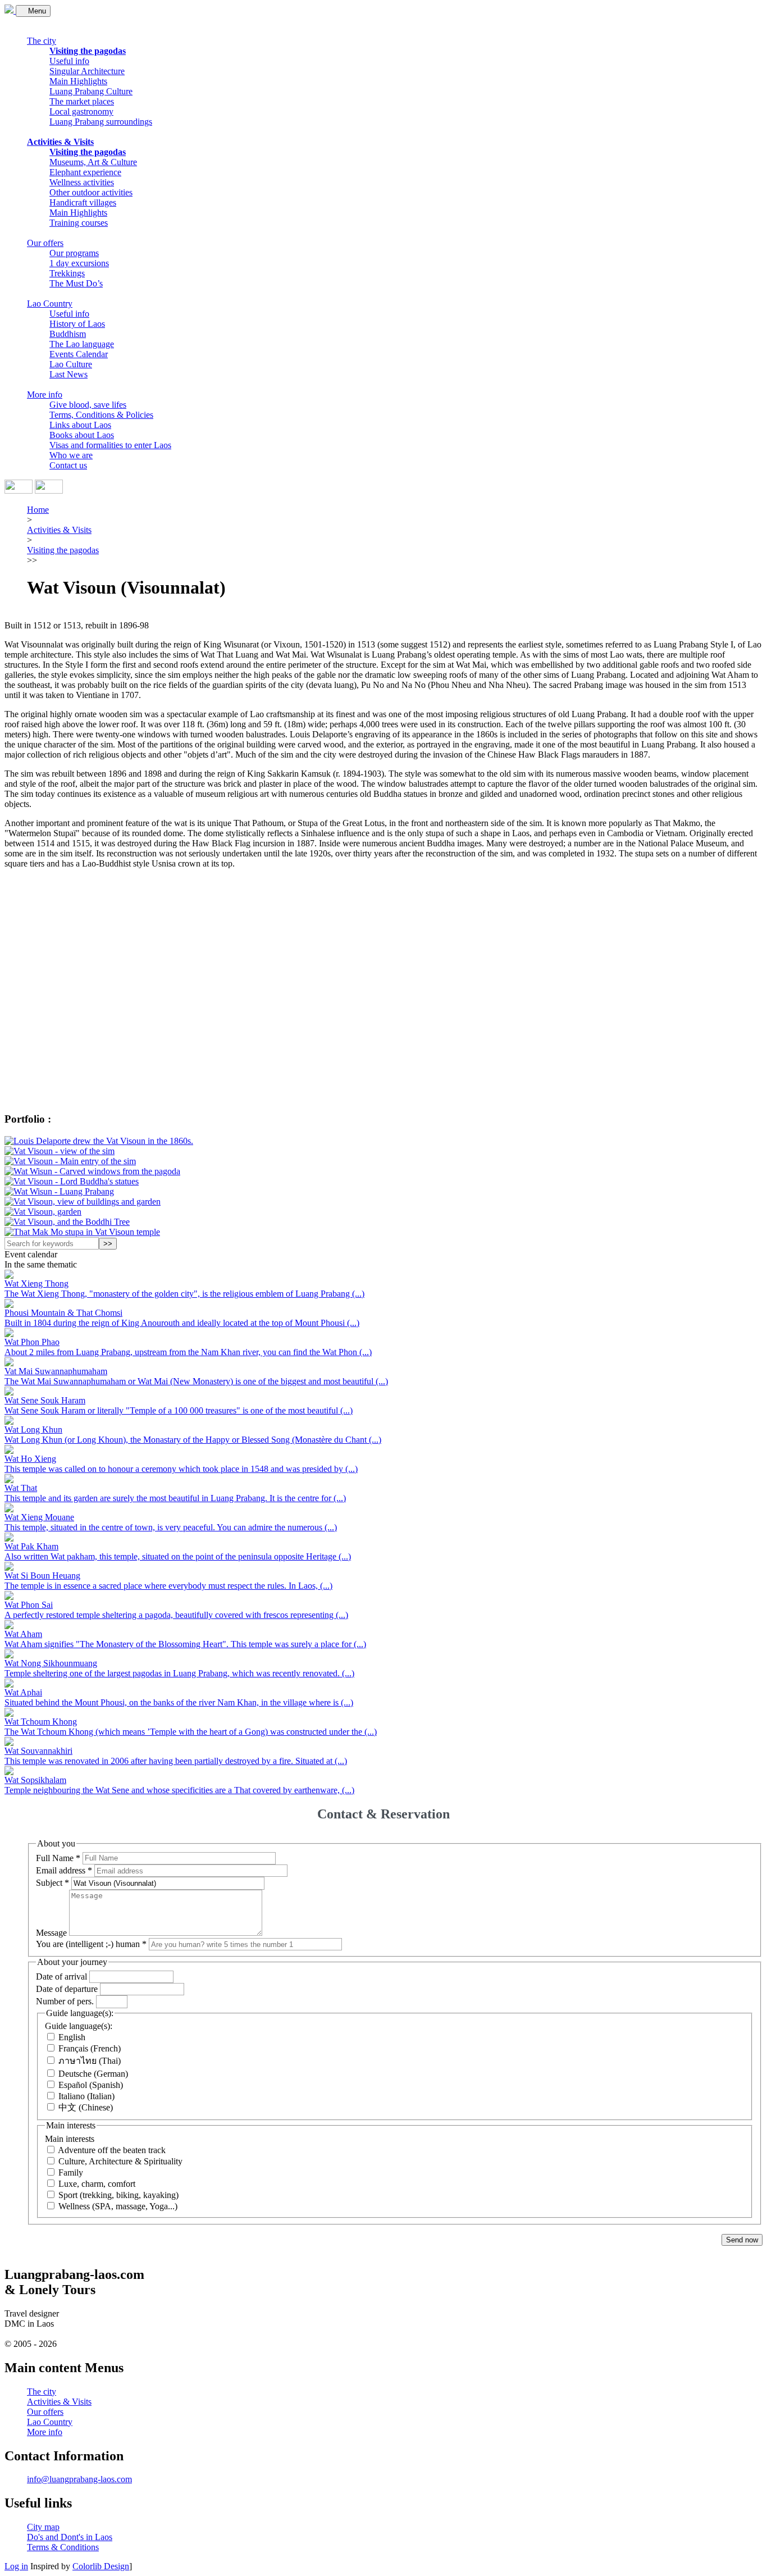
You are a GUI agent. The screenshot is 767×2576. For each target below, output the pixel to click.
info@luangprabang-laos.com (79, 2479)
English (72, 2037)
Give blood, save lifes (88, 405)
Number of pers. (65, 2001)
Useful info (69, 61)
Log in (16, 2566)
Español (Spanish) (91, 2085)
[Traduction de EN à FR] (19, 491)
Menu (36, 11)
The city (42, 41)
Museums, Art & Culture (93, 162)
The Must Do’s (76, 283)
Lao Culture (71, 364)
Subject (52, 1883)
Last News (69, 374)
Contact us (68, 465)
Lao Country (50, 304)
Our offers (45, 243)
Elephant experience (85, 172)
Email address (64, 1870)
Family (71, 2172)
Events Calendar (79, 354)
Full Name (58, 1857)
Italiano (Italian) (86, 2096)
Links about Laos (80, 425)
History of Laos (77, 324)
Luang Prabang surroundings (101, 122)
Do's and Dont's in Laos (70, 2537)
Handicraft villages (83, 202)
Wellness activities (82, 182)
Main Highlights (78, 81)
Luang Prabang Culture (91, 91)
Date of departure (67, 1989)
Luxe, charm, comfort (97, 2184)
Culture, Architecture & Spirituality (120, 2161)
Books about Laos (82, 435)
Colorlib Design (101, 2566)
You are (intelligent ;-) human (91, 1944)
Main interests (70, 2139)
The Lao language (82, 344)
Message (51, 1933)
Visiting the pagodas (88, 51)
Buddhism (68, 334)
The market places (82, 101)
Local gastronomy (81, 111)
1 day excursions (79, 263)
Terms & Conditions (63, 2547)
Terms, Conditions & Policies (101, 415)
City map (43, 2527)
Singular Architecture (87, 71)
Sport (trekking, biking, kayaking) (118, 2195)
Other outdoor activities (91, 192)
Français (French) (90, 2048)
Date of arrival (61, 1977)
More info (45, 395)
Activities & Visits (60, 142)
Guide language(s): (79, 2026)
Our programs (74, 253)
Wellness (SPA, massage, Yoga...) (118, 2206)
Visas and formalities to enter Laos (110, 445)
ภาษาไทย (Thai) (90, 2061)
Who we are (71, 455)
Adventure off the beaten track (112, 2150)
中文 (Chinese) (86, 2107)
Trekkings (67, 273)
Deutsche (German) (93, 2074)
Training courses (79, 223)
